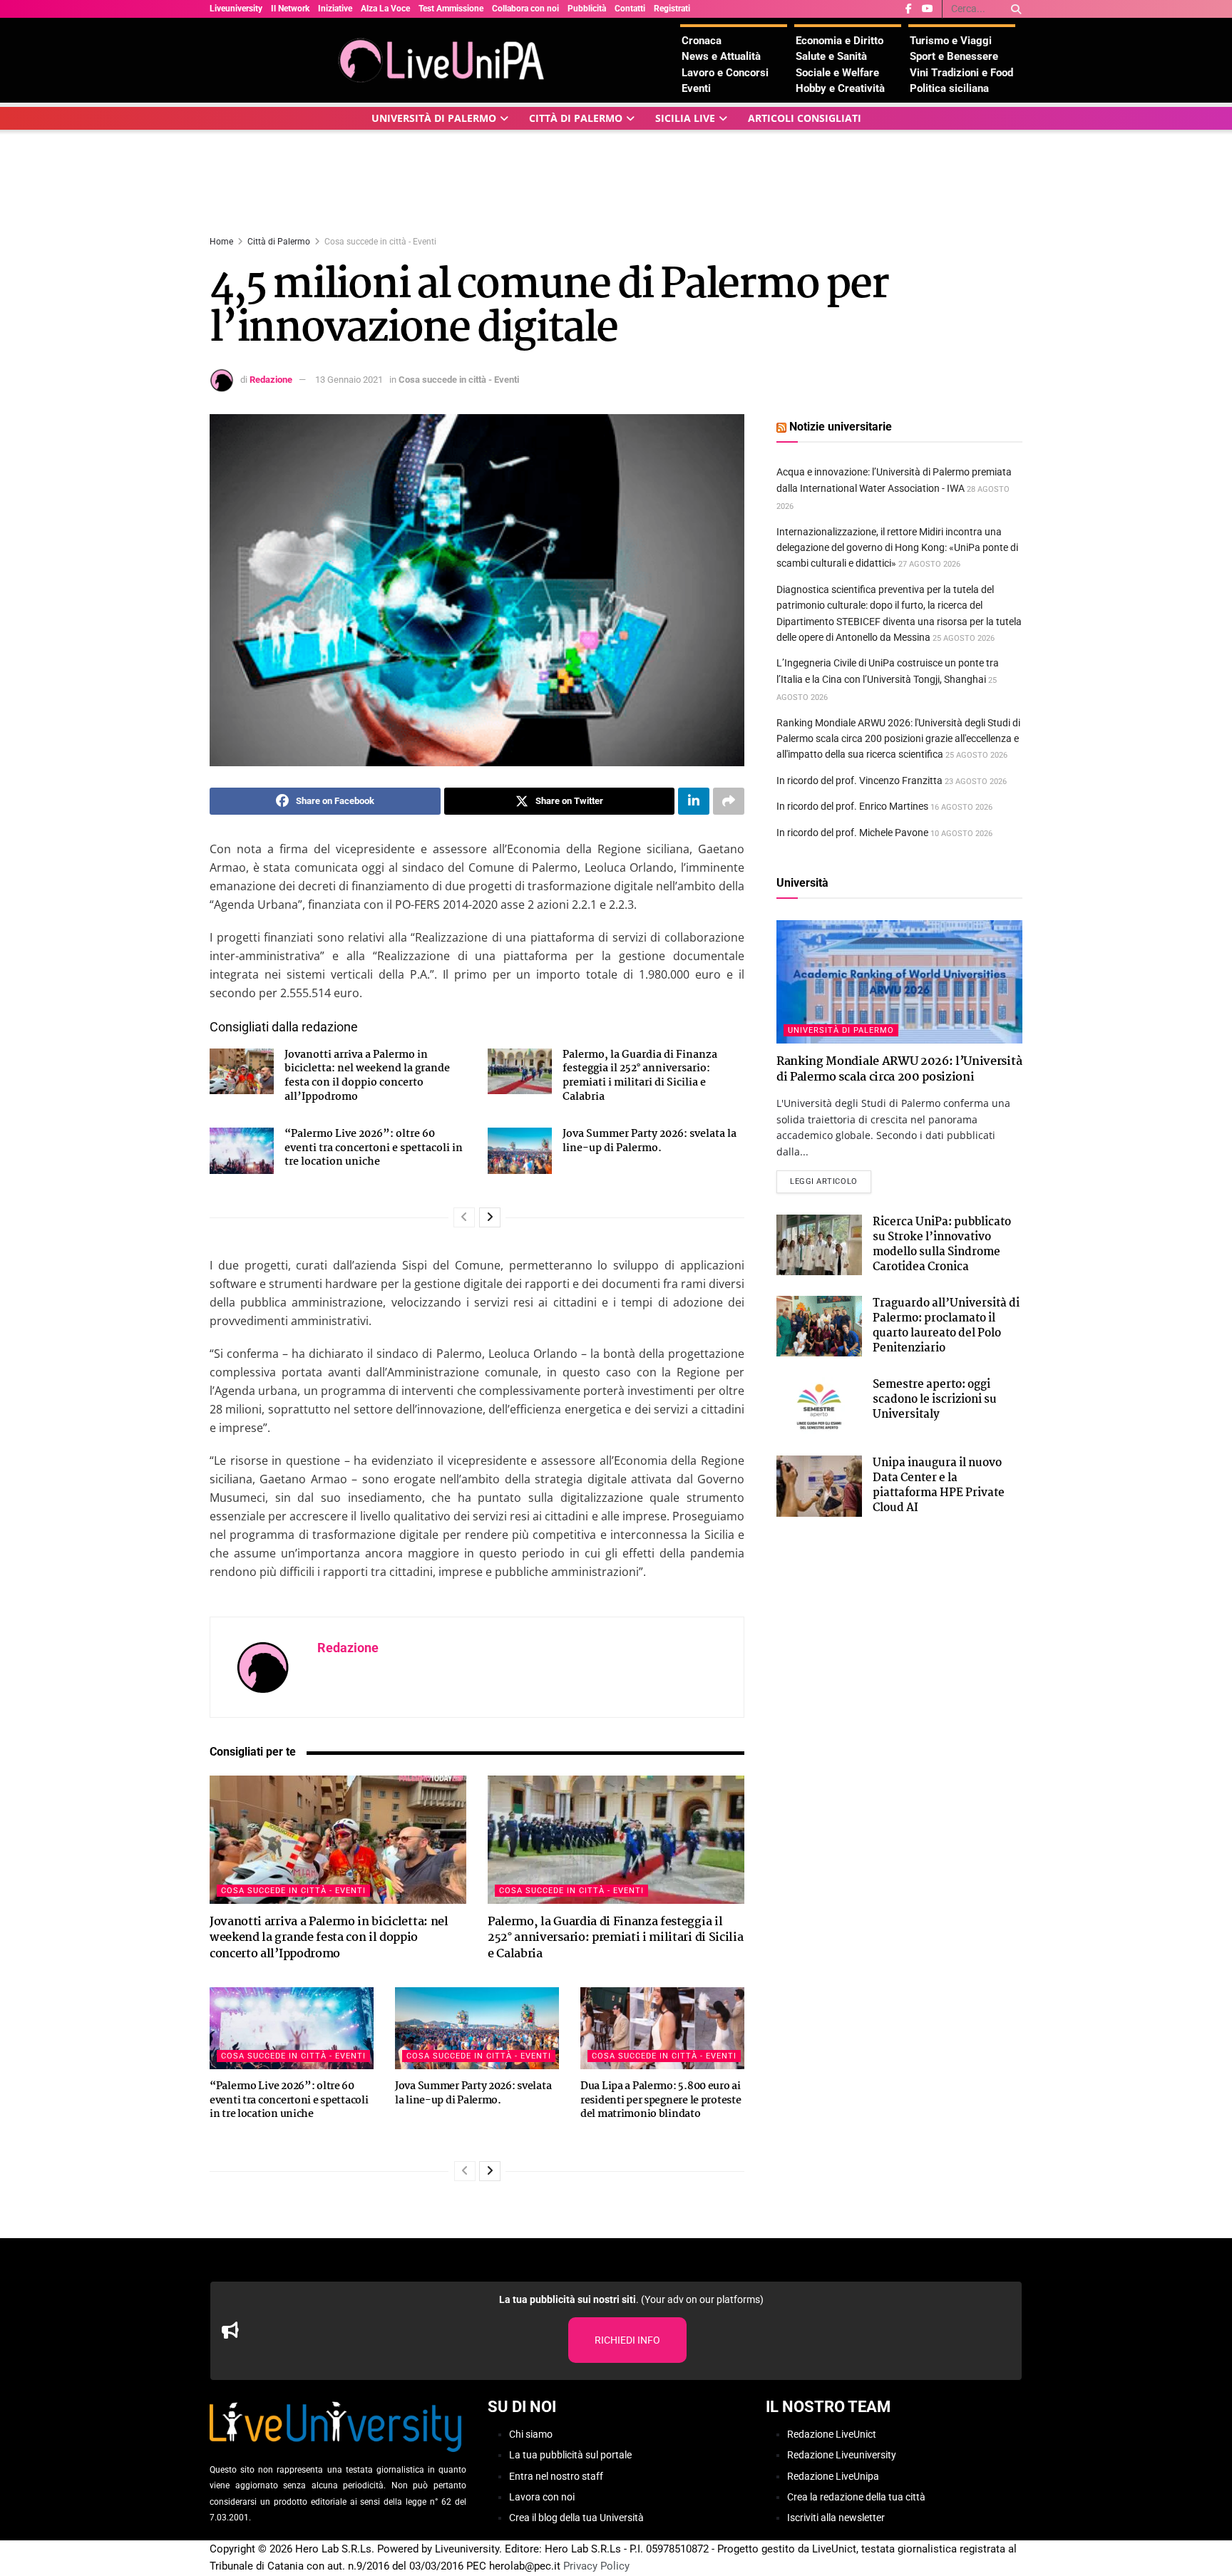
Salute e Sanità (831, 56)
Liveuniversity (236, 9)
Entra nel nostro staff (556, 2475)
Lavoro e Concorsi (725, 73)
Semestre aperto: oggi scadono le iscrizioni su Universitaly (935, 1400)
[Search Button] (1013, 9)
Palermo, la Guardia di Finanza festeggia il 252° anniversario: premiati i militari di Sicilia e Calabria (640, 1076)
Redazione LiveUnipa (833, 2475)
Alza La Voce (385, 9)
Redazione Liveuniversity (842, 2455)
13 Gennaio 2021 (349, 380)
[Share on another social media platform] (729, 801)
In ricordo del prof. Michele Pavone (852, 833)
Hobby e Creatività (840, 88)
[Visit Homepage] (445, 60)
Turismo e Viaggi (951, 41)
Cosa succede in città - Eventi (380, 242)
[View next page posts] (490, 1217)
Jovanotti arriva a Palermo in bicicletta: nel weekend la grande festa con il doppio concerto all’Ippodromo (367, 1076)
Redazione (271, 380)
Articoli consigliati (805, 118)
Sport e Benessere (954, 56)
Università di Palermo (434, 118)
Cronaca (702, 41)
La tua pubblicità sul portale (570, 2455)
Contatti (630, 9)
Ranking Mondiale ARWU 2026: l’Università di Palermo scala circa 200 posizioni (899, 1070)
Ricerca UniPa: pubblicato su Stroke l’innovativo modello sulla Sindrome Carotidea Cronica (942, 1245)
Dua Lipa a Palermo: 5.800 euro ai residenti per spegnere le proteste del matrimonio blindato (661, 2100)
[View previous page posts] (464, 1217)
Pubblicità (587, 9)
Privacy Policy (596, 2566)
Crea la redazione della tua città (856, 2497)
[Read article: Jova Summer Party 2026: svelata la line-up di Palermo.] (520, 1150)
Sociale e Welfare (837, 73)
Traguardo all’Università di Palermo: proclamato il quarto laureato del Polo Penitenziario (946, 1326)
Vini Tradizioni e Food (961, 73)
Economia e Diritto (840, 41)
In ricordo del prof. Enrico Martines (852, 806)
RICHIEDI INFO (627, 2340)
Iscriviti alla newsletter (836, 2518)
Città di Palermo (576, 118)
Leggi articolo (831, 1181)
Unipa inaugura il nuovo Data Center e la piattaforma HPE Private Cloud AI (939, 1485)
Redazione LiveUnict (832, 2434)
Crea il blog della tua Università (576, 2518)
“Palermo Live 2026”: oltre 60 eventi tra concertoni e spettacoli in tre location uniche (374, 1148)
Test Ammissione (451, 9)
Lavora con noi (542, 2497)
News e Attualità (721, 56)
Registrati (672, 9)
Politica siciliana (949, 88)
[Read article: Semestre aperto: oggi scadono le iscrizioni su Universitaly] (819, 1408)
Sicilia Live (685, 118)
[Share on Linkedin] (694, 801)
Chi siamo (531, 2434)
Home (221, 242)
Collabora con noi (525, 9)
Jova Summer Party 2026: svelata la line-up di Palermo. (650, 1141)
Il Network (290, 9)
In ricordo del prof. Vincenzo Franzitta (859, 780)
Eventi (696, 88)
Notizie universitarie (841, 427)
